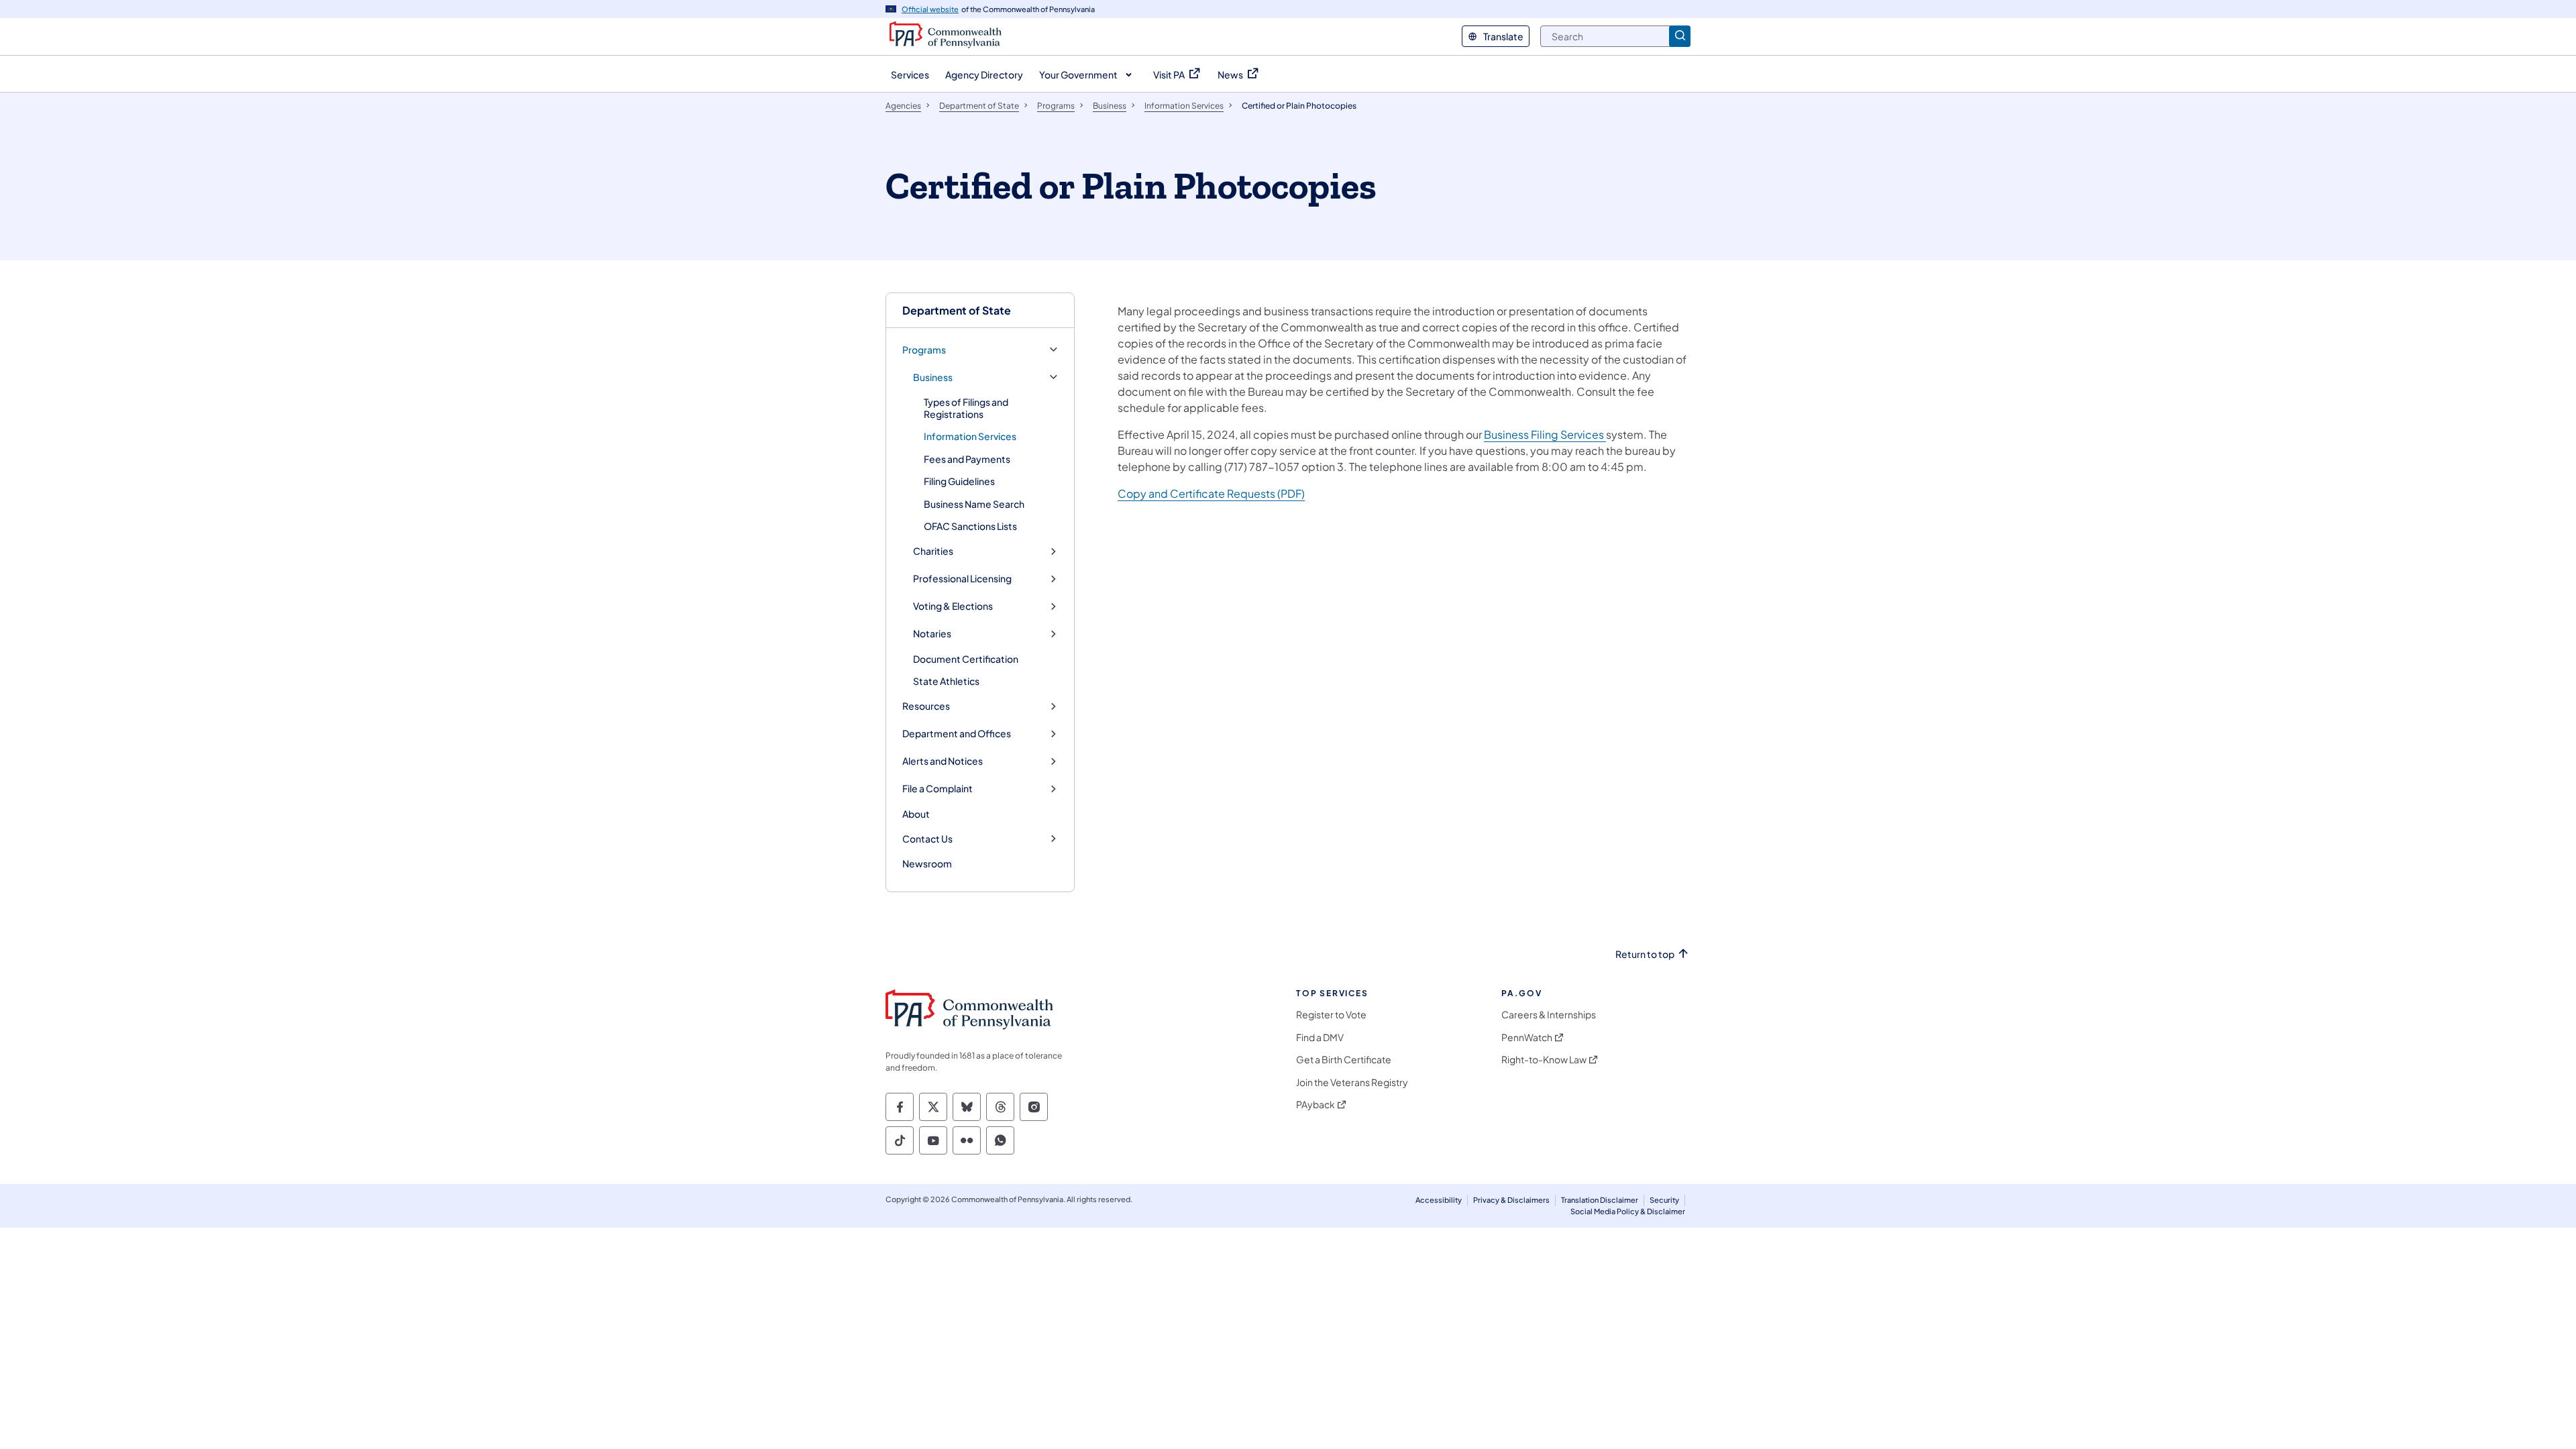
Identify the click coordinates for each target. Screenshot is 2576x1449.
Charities (933, 551)
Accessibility (1439, 1200)
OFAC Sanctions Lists (970, 526)
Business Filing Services (1545, 434)
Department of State (957, 310)
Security (1664, 1200)
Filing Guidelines (959, 481)
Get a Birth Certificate (1344, 1060)
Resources (926, 706)
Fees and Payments (967, 459)
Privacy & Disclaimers (1511, 1200)
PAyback (1316, 1105)
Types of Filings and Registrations (966, 408)
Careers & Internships (1549, 1015)
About (916, 814)
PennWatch (1527, 1037)
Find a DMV (1320, 1037)
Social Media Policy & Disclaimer (1628, 1211)
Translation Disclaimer (1600, 1200)
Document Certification (966, 659)
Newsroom (927, 863)
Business (933, 377)
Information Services (970, 436)
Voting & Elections (953, 606)
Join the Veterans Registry (1352, 1082)
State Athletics (946, 681)
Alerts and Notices (943, 761)
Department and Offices (957, 734)
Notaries (932, 634)
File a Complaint (937, 789)
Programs (924, 350)
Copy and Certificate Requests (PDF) (1211, 493)
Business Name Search (974, 504)
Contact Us (927, 839)
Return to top (1645, 954)
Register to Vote (1331, 1015)
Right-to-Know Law (1544, 1060)
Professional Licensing (962, 579)
